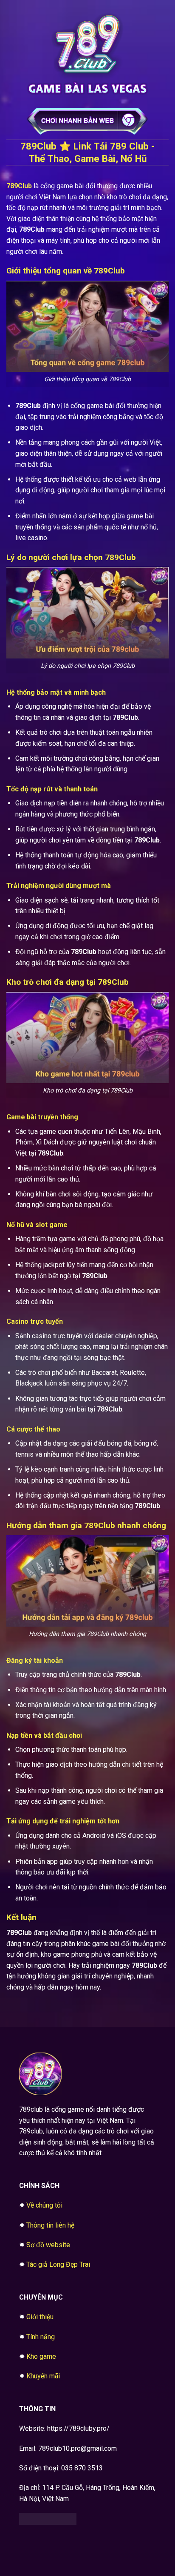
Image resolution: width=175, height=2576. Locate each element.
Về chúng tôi (44, 2205)
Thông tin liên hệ (50, 2225)
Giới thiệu (40, 2317)
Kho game (41, 2356)
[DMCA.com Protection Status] (48, 2519)
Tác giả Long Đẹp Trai (58, 2264)
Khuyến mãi (43, 2376)
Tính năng (41, 2337)
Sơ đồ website (48, 2245)
